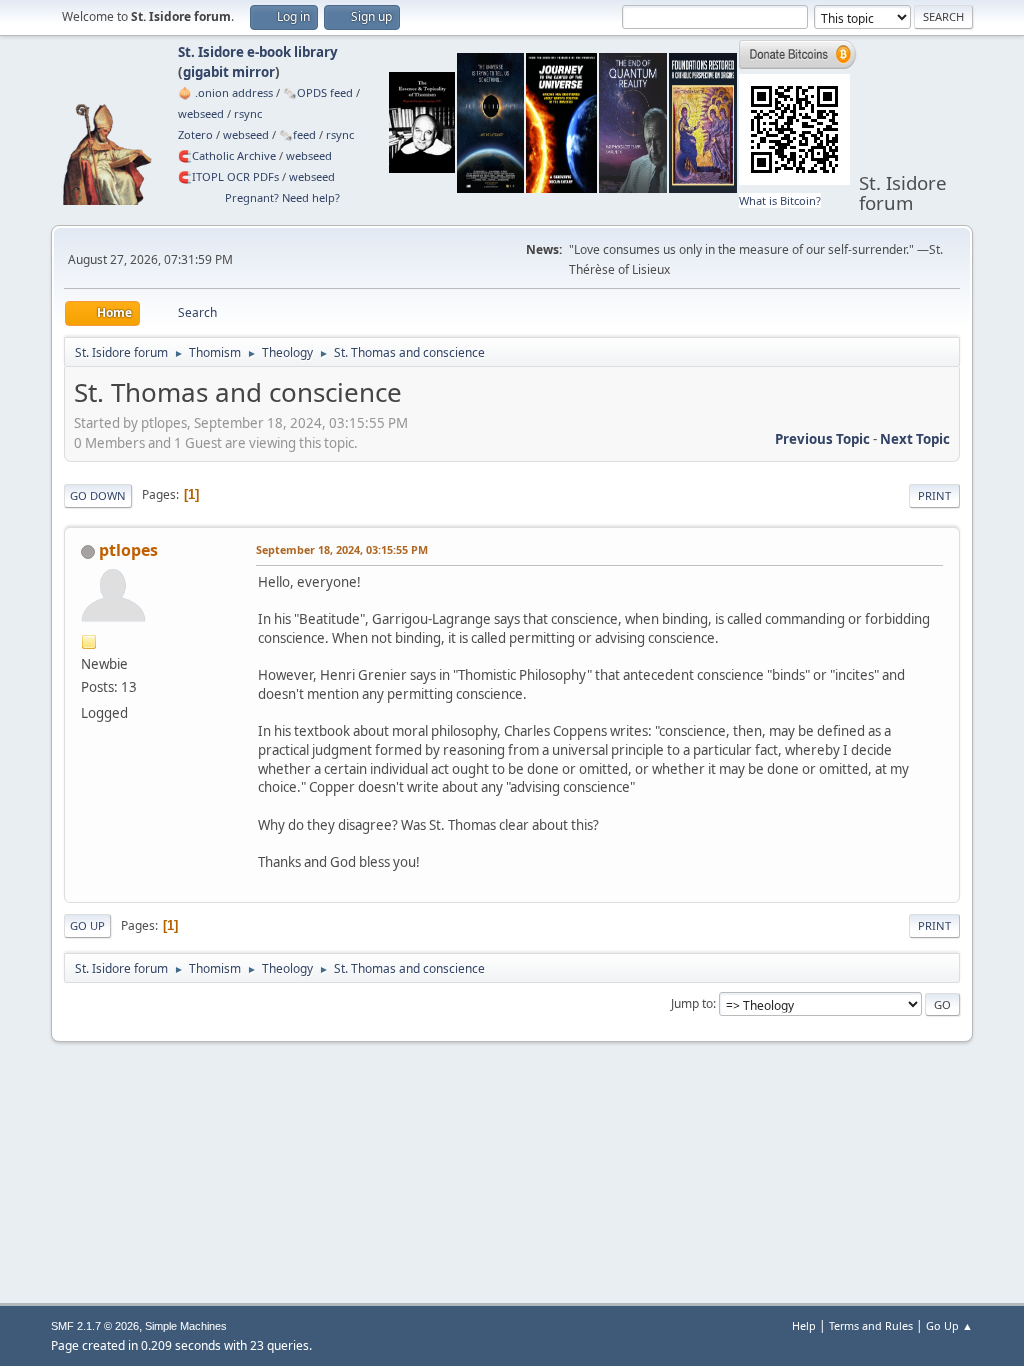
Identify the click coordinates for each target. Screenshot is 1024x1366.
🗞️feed (297, 134)
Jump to (692, 1003)
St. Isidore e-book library (258, 52)
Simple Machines (186, 1326)
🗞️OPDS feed (318, 92)
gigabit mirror (229, 72)
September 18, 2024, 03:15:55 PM (342, 549)
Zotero (195, 134)
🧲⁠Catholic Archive (227, 155)
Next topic (915, 439)
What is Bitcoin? (780, 200)
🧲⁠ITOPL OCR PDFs (228, 176)
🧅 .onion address (225, 92)
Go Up (87, 925)
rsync (248, 113)
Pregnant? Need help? (282, 197)
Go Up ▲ (949, 1325)
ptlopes (128, 550)
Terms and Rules (871, 1325)
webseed (201, 113)
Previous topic (822, 439)
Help (804, 1325)
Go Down (98, 495)
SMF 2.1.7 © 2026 (95, 1326)
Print (934, 495)
